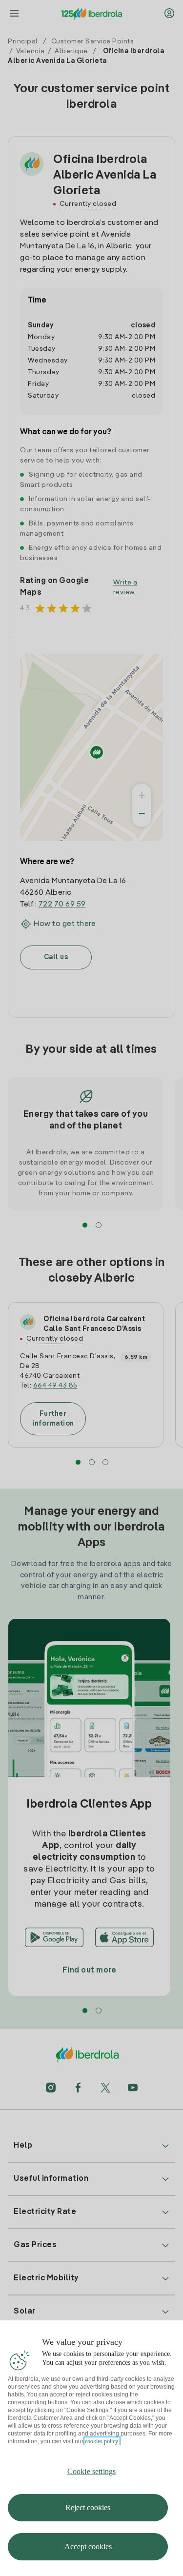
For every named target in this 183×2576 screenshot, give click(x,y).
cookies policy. (102, 2441)
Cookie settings (91, 2471)
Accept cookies (88, 2546)
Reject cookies (88, 2507)
